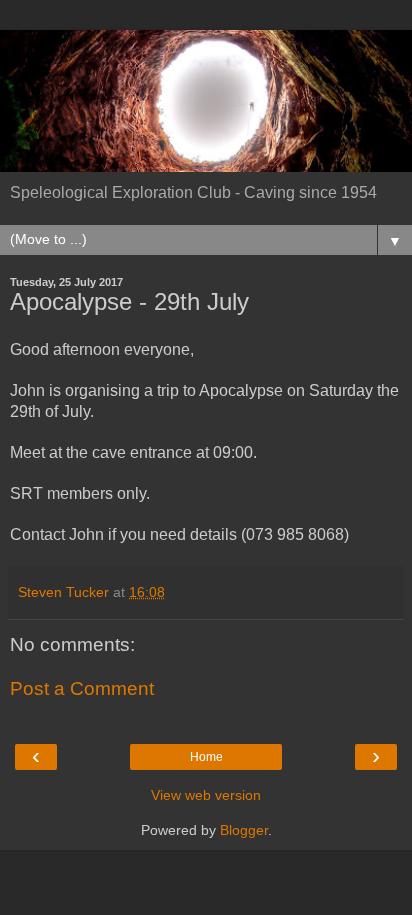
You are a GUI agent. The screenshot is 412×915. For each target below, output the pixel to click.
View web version (206, 795)
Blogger (244, 830)
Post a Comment (82, 688)
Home (206, 757)
